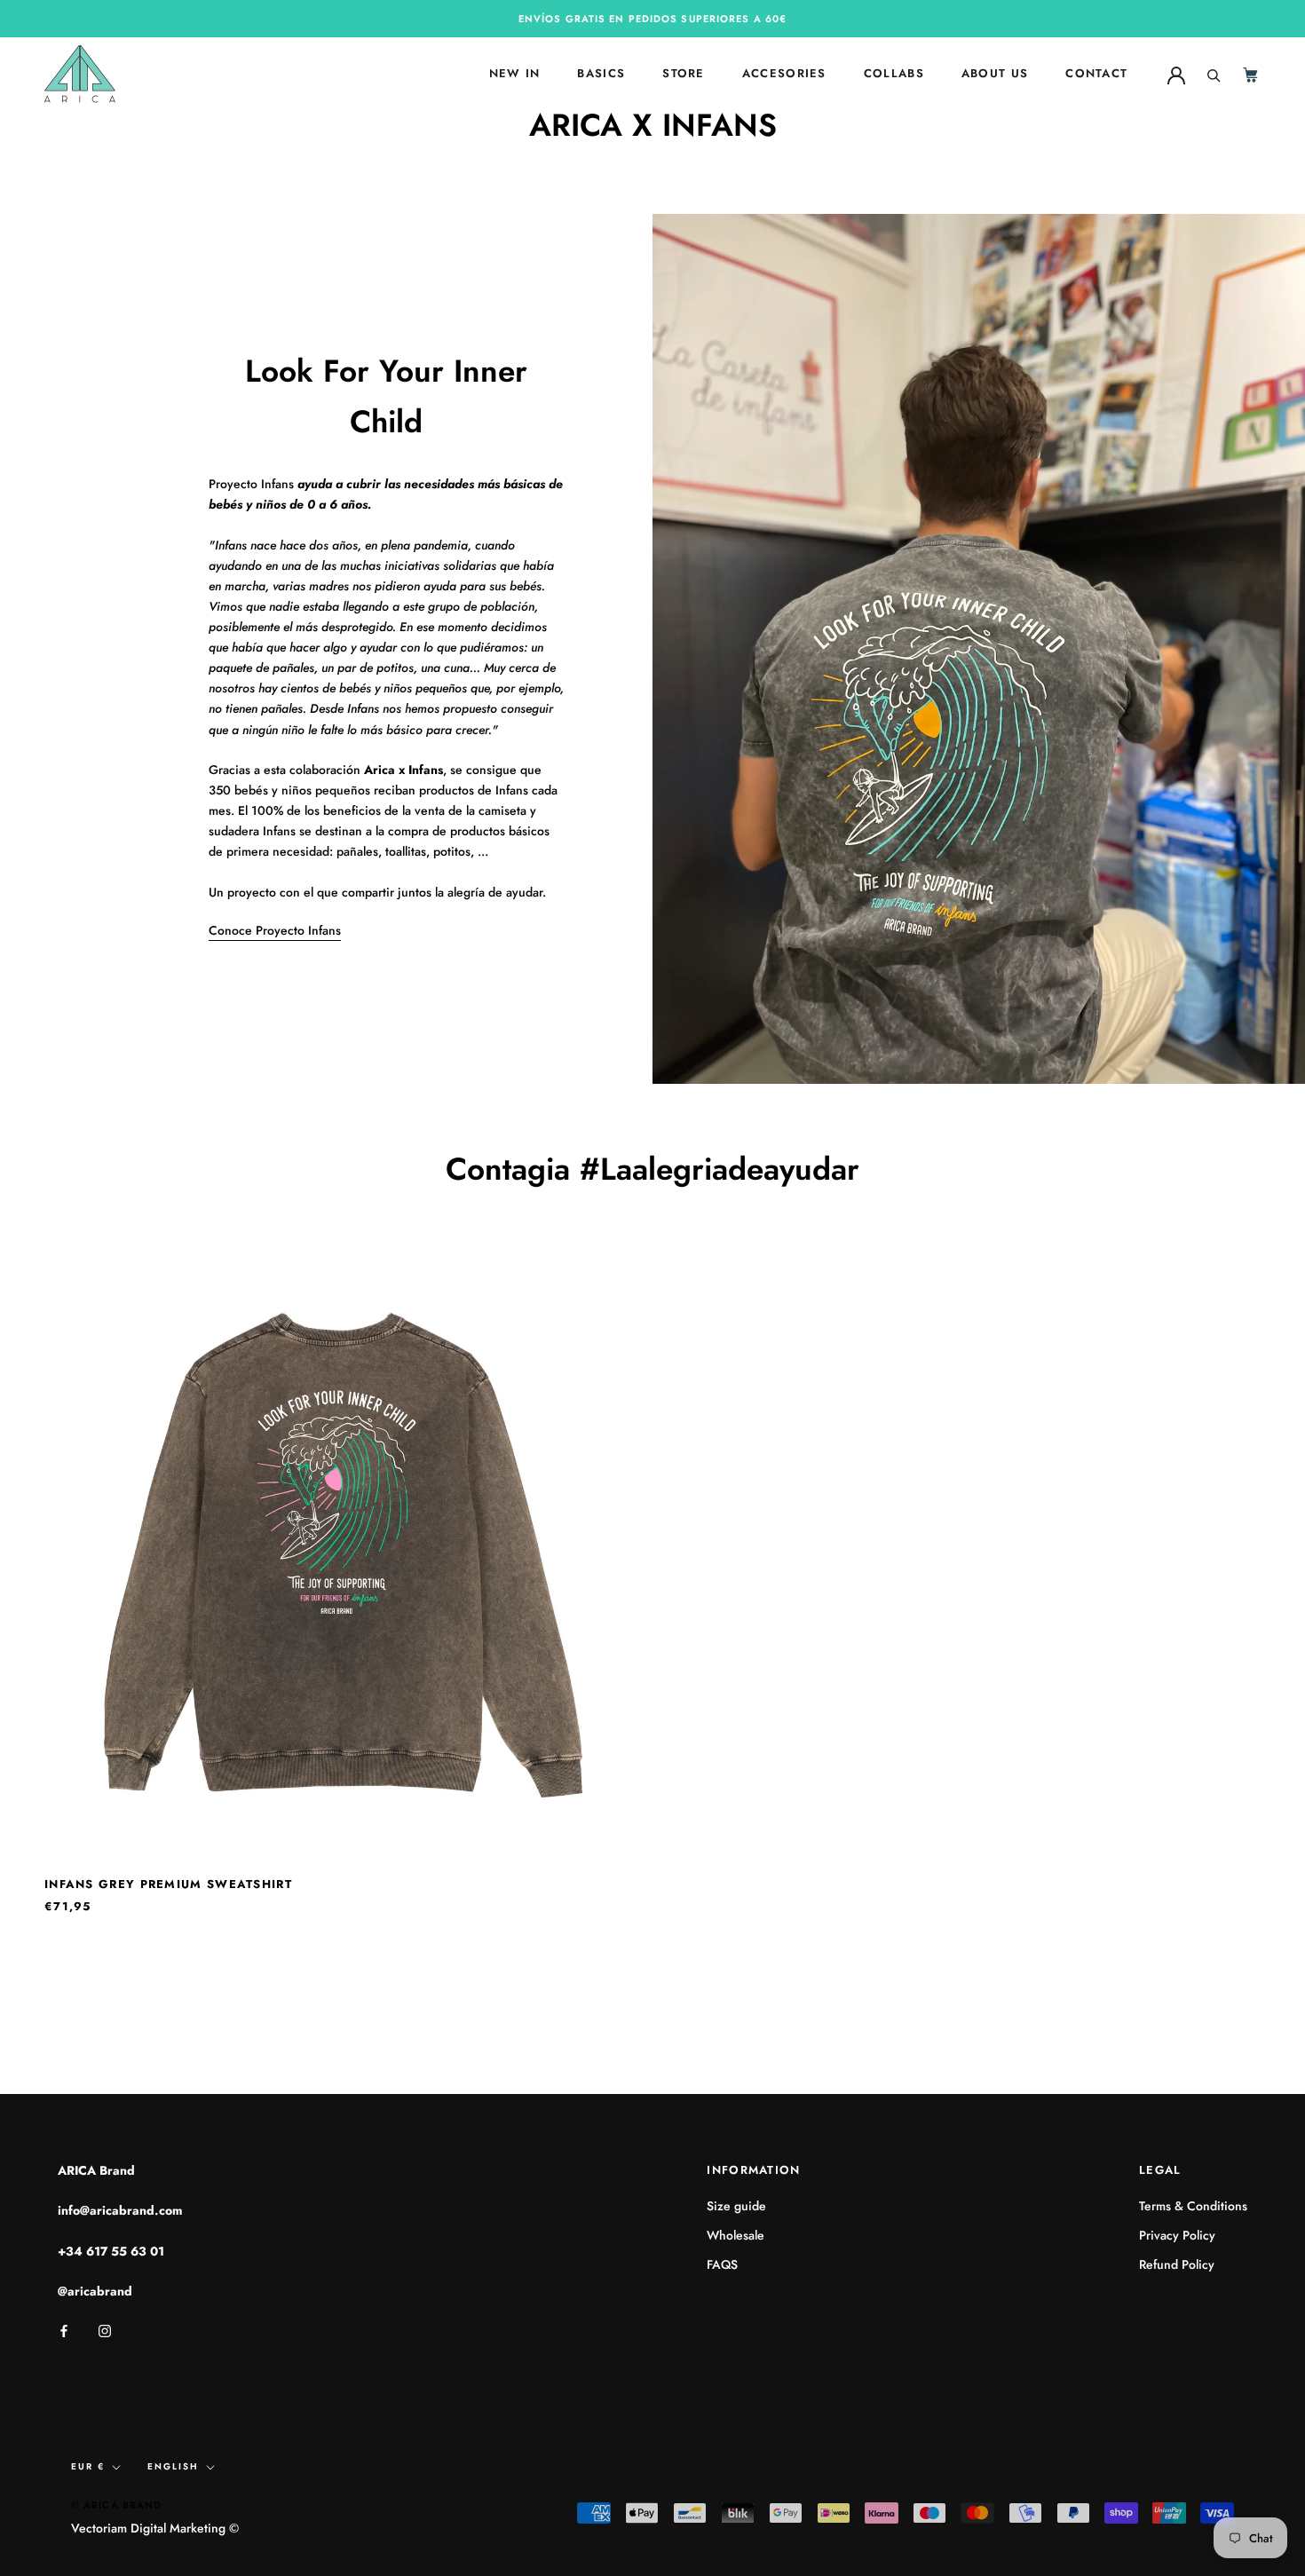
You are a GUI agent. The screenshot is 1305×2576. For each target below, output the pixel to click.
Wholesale (736, 2235)
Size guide (736, 2206)
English (173, 2466)
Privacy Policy (1177, 2235)
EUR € (88, 2466)
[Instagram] (105, 2330)
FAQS (722, 2264)
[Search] (1214, 74)
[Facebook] (64, 2330)
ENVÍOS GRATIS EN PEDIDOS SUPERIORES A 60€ (652, 19)
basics (601, 74)
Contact (1096, 74)
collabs (894, 74)
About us (995, 74)
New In (515, 74)
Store (684, 74)
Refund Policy (1177, 2264)
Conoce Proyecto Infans (275, 930)
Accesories (784, 74)
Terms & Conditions (1193, 2206)
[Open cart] (1252, 74)
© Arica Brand (116, 2505)
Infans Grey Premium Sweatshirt (168, 1884)
